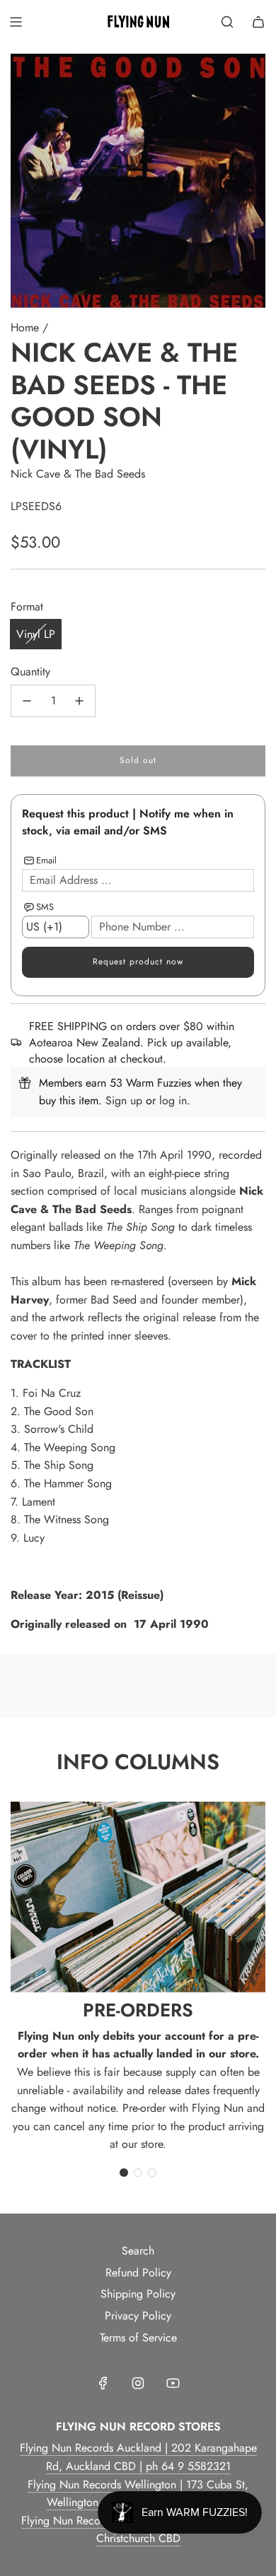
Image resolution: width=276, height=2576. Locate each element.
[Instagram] (138, 2383)
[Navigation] (16, 22)
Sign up (124, 1100)
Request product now (138, 962)
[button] (124, 2173)
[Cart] (258, 22)
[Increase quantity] (79, 701)
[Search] (227, 22)
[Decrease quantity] (27, 701)
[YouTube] (173, 2383)
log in (173, 1100)
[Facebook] (103, 2383)
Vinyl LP (36, 634)
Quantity (30, 672)
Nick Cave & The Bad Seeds (78, 474)
